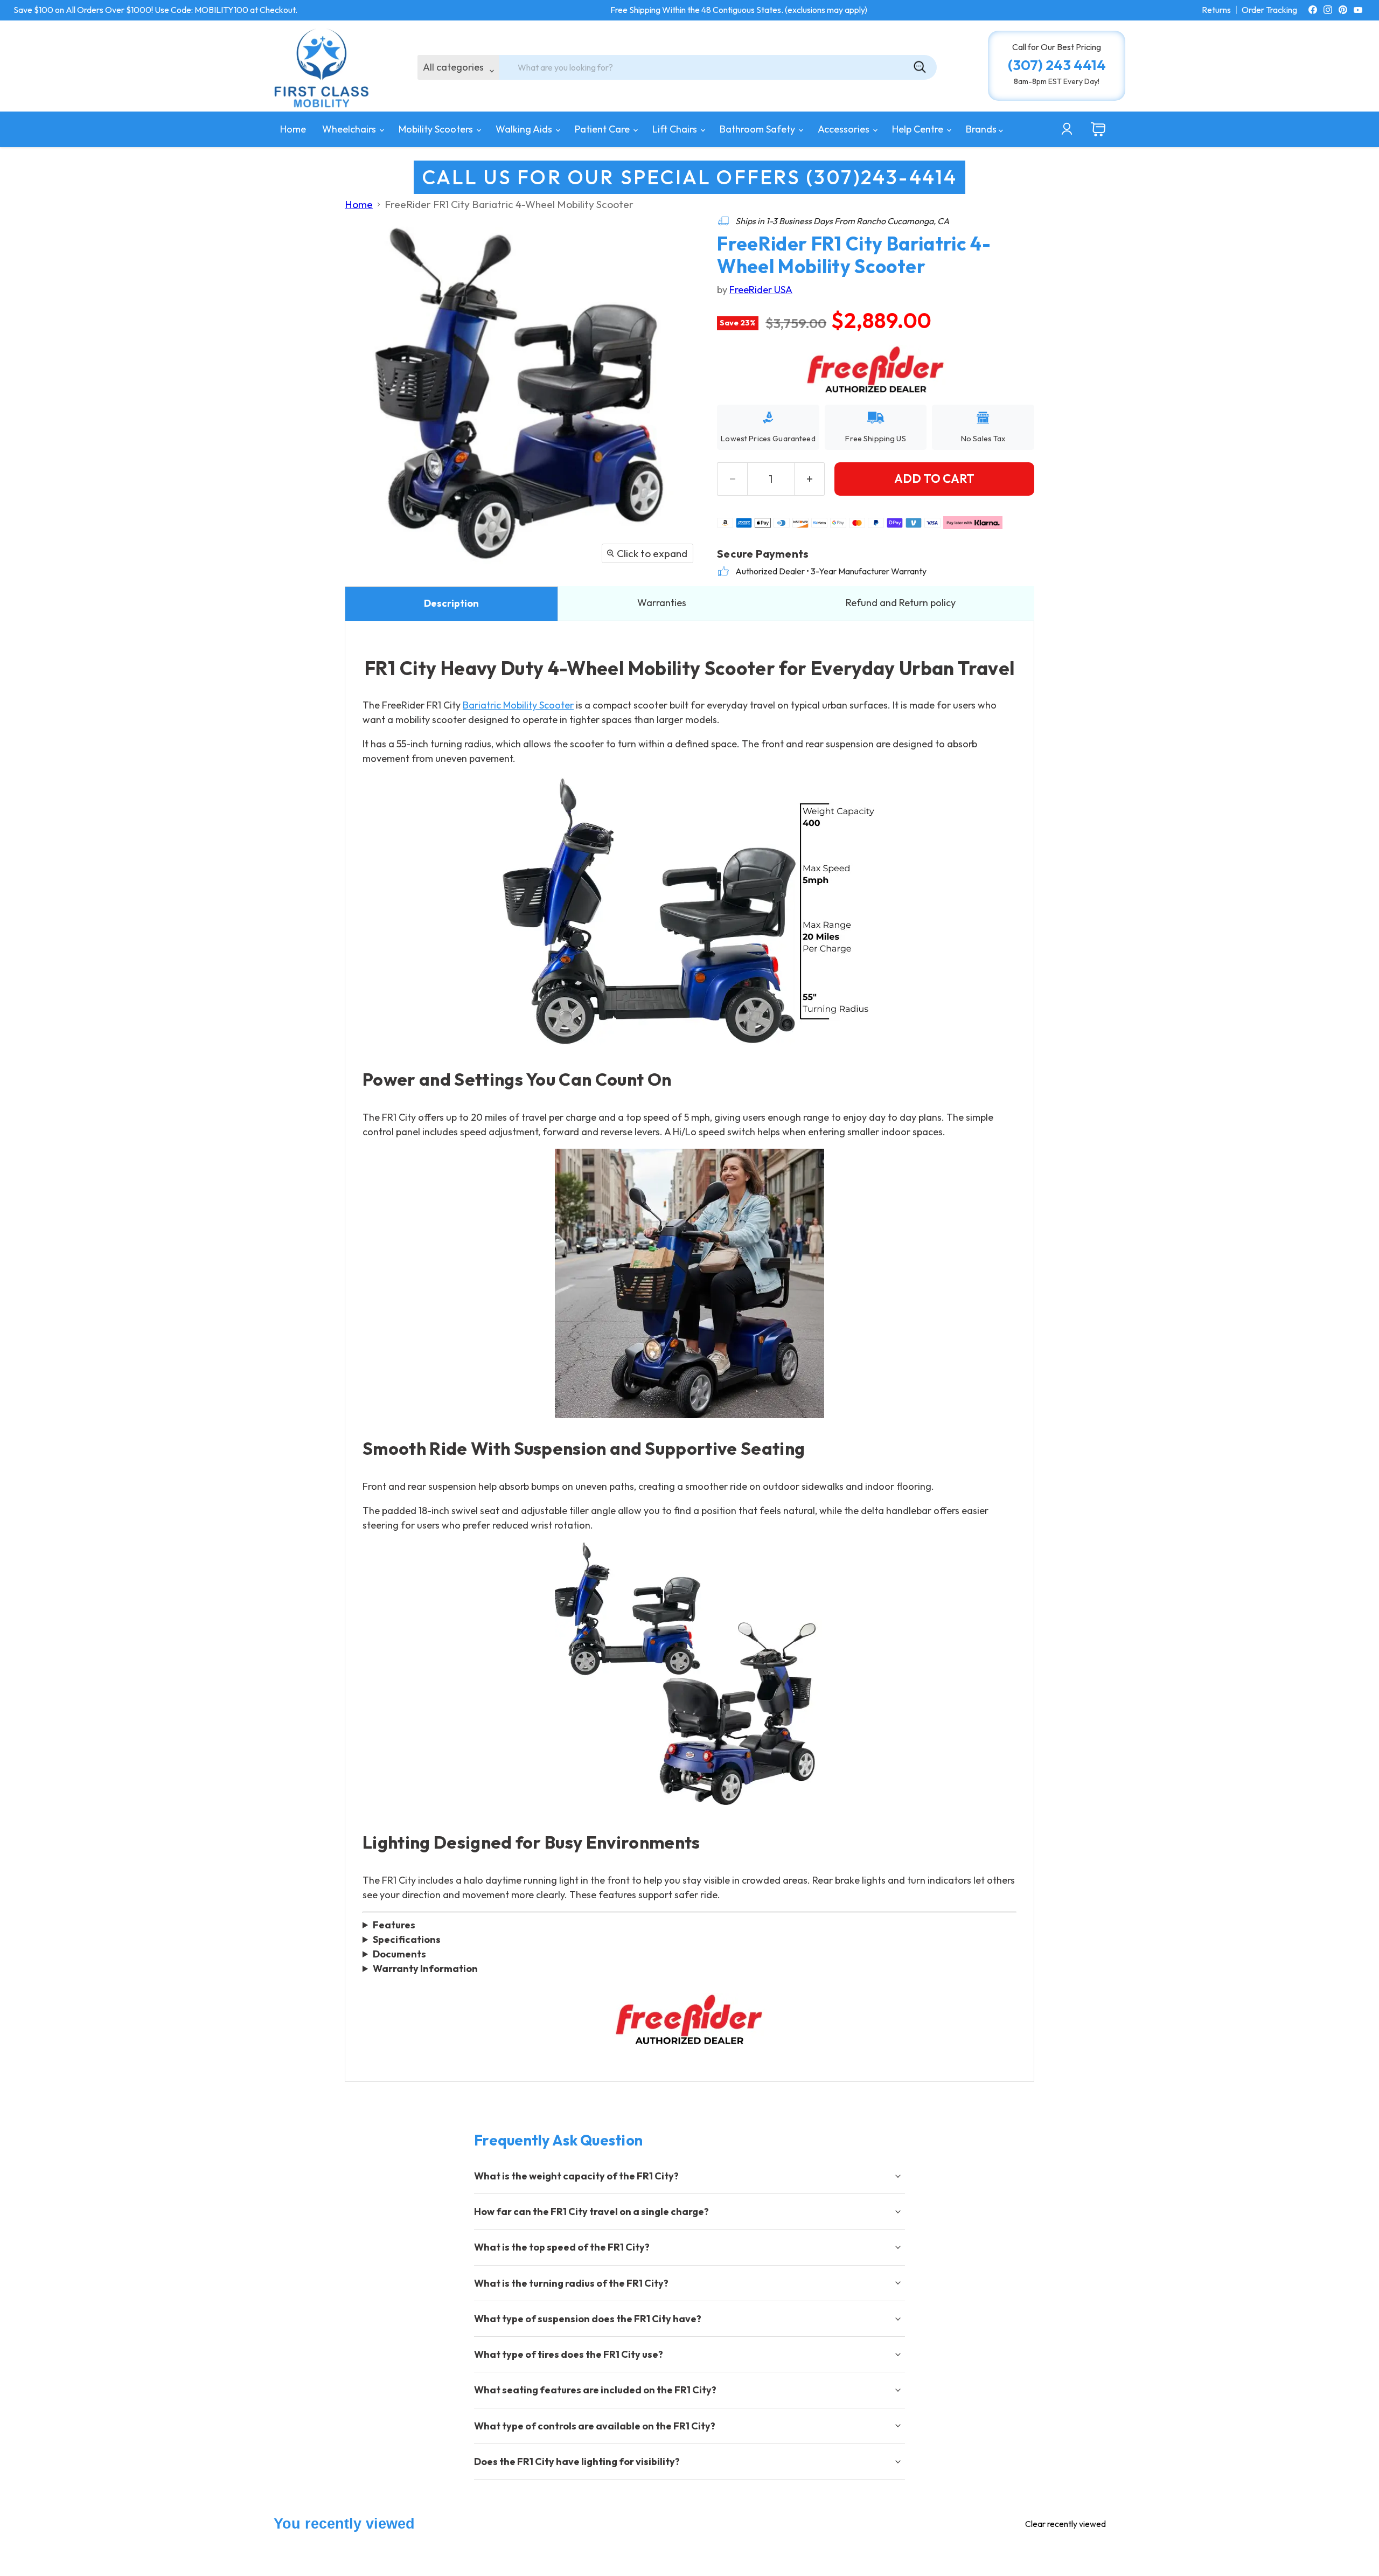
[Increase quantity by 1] (810, 479)
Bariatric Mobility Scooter (518, 705)
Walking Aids (525, 129)
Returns (1216, 10)
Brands (982, 129)
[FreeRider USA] (689, 2020)
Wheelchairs (350, 129)
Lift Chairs (676, 129)
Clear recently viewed (1065, 2524)
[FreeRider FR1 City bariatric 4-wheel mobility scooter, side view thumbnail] (457, 602)
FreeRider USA (761, 290)
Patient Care (603, 129)
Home (293, 129)
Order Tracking (1269, 10)
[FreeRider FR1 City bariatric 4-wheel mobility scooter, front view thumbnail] (365, 602)
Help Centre (919, 129)
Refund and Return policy (901, 603)
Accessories (845, 129)
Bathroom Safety (758, 129)
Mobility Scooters (437, 129)
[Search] (920, 67)
